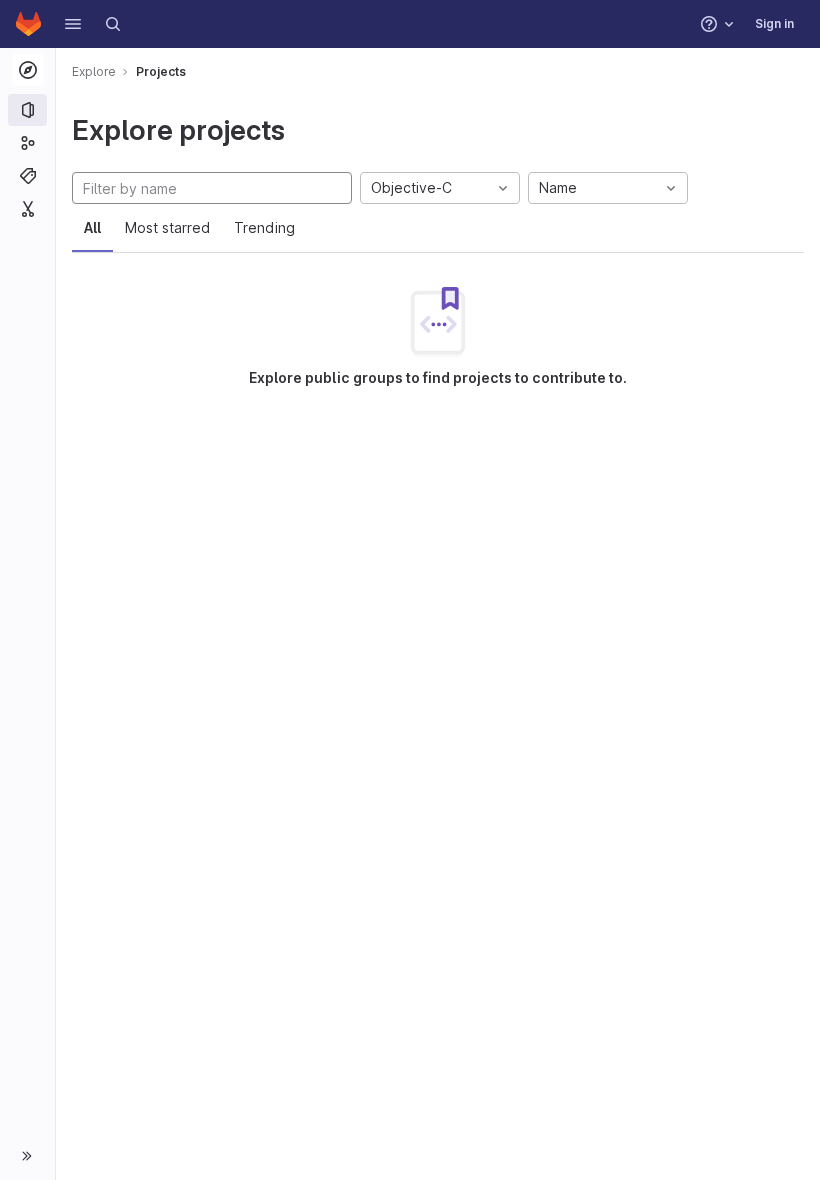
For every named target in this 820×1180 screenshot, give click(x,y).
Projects (161, 71)
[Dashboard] (28, 24)
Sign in (774, 23)
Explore (94, 71)
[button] (73, 24)
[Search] (113, 24)
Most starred (167, 227)
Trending (264, 227)
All (92, 227)
